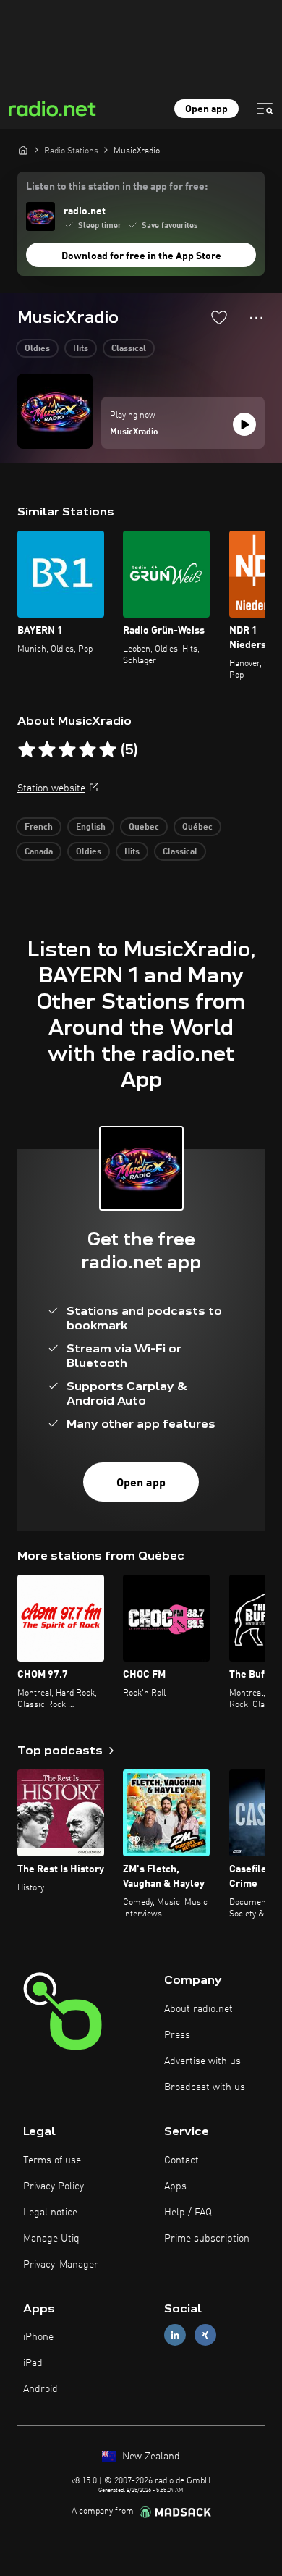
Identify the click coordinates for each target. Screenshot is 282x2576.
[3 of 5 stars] (67, 750)
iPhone (38, 2337)
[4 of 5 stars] (87, 750)
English (91, 828)
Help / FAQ (188, 2213)
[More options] (256, 318)
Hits (81, 349)
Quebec (144, 828)
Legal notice (50, 2213)
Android (40, 2389)
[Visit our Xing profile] (205, 2335)
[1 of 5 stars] (27, 750)
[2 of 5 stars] (47, 750)
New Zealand (150, 2457)
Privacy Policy (54, 2186)
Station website (51, 788)
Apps (175, 2186)
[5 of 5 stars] (108, 750)
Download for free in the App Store (141, 256)
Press (177, 2035)
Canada (39, 852)
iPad (33, 2363)
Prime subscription (207, 2239)
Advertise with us (202, 2061)
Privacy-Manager (61, 2265)
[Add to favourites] (219, 317)
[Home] (23, 150)
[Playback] (244, 424)
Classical (129, 349)
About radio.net (198, 2009)
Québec (197, 828)
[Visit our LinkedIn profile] (175, 2335)
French (39, 828)
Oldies (37, 349)
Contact (181, 2160)
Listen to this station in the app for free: (117, 187)
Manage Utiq (51, 2239)
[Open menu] (265, 109)
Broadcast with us (205, 2087)
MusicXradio (134, 432)
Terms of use (52, 2160)
